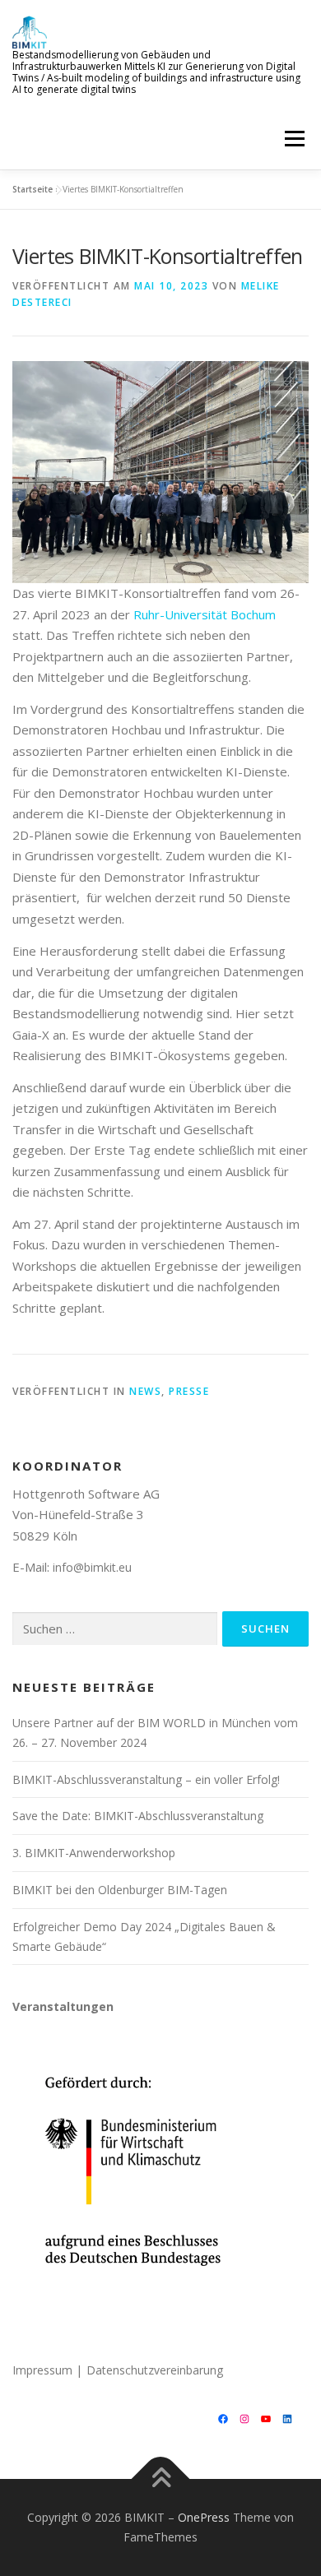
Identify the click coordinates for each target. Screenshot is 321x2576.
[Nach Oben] (161, 2479)
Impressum (42, 2370)
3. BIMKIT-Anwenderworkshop (94, 1853)
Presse (189, 1391)
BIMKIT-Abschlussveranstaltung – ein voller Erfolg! (146, 1779)
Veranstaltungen (63, 2006)
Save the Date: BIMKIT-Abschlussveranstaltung (138, 1816)
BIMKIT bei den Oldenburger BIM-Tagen (120, 1890)
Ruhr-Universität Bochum (205, 614)
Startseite (33, 189)
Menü (293, 139)
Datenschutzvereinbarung (155, 2370)
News (145, 1391)
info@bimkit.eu (92, 1567)
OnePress (204, 2517)
